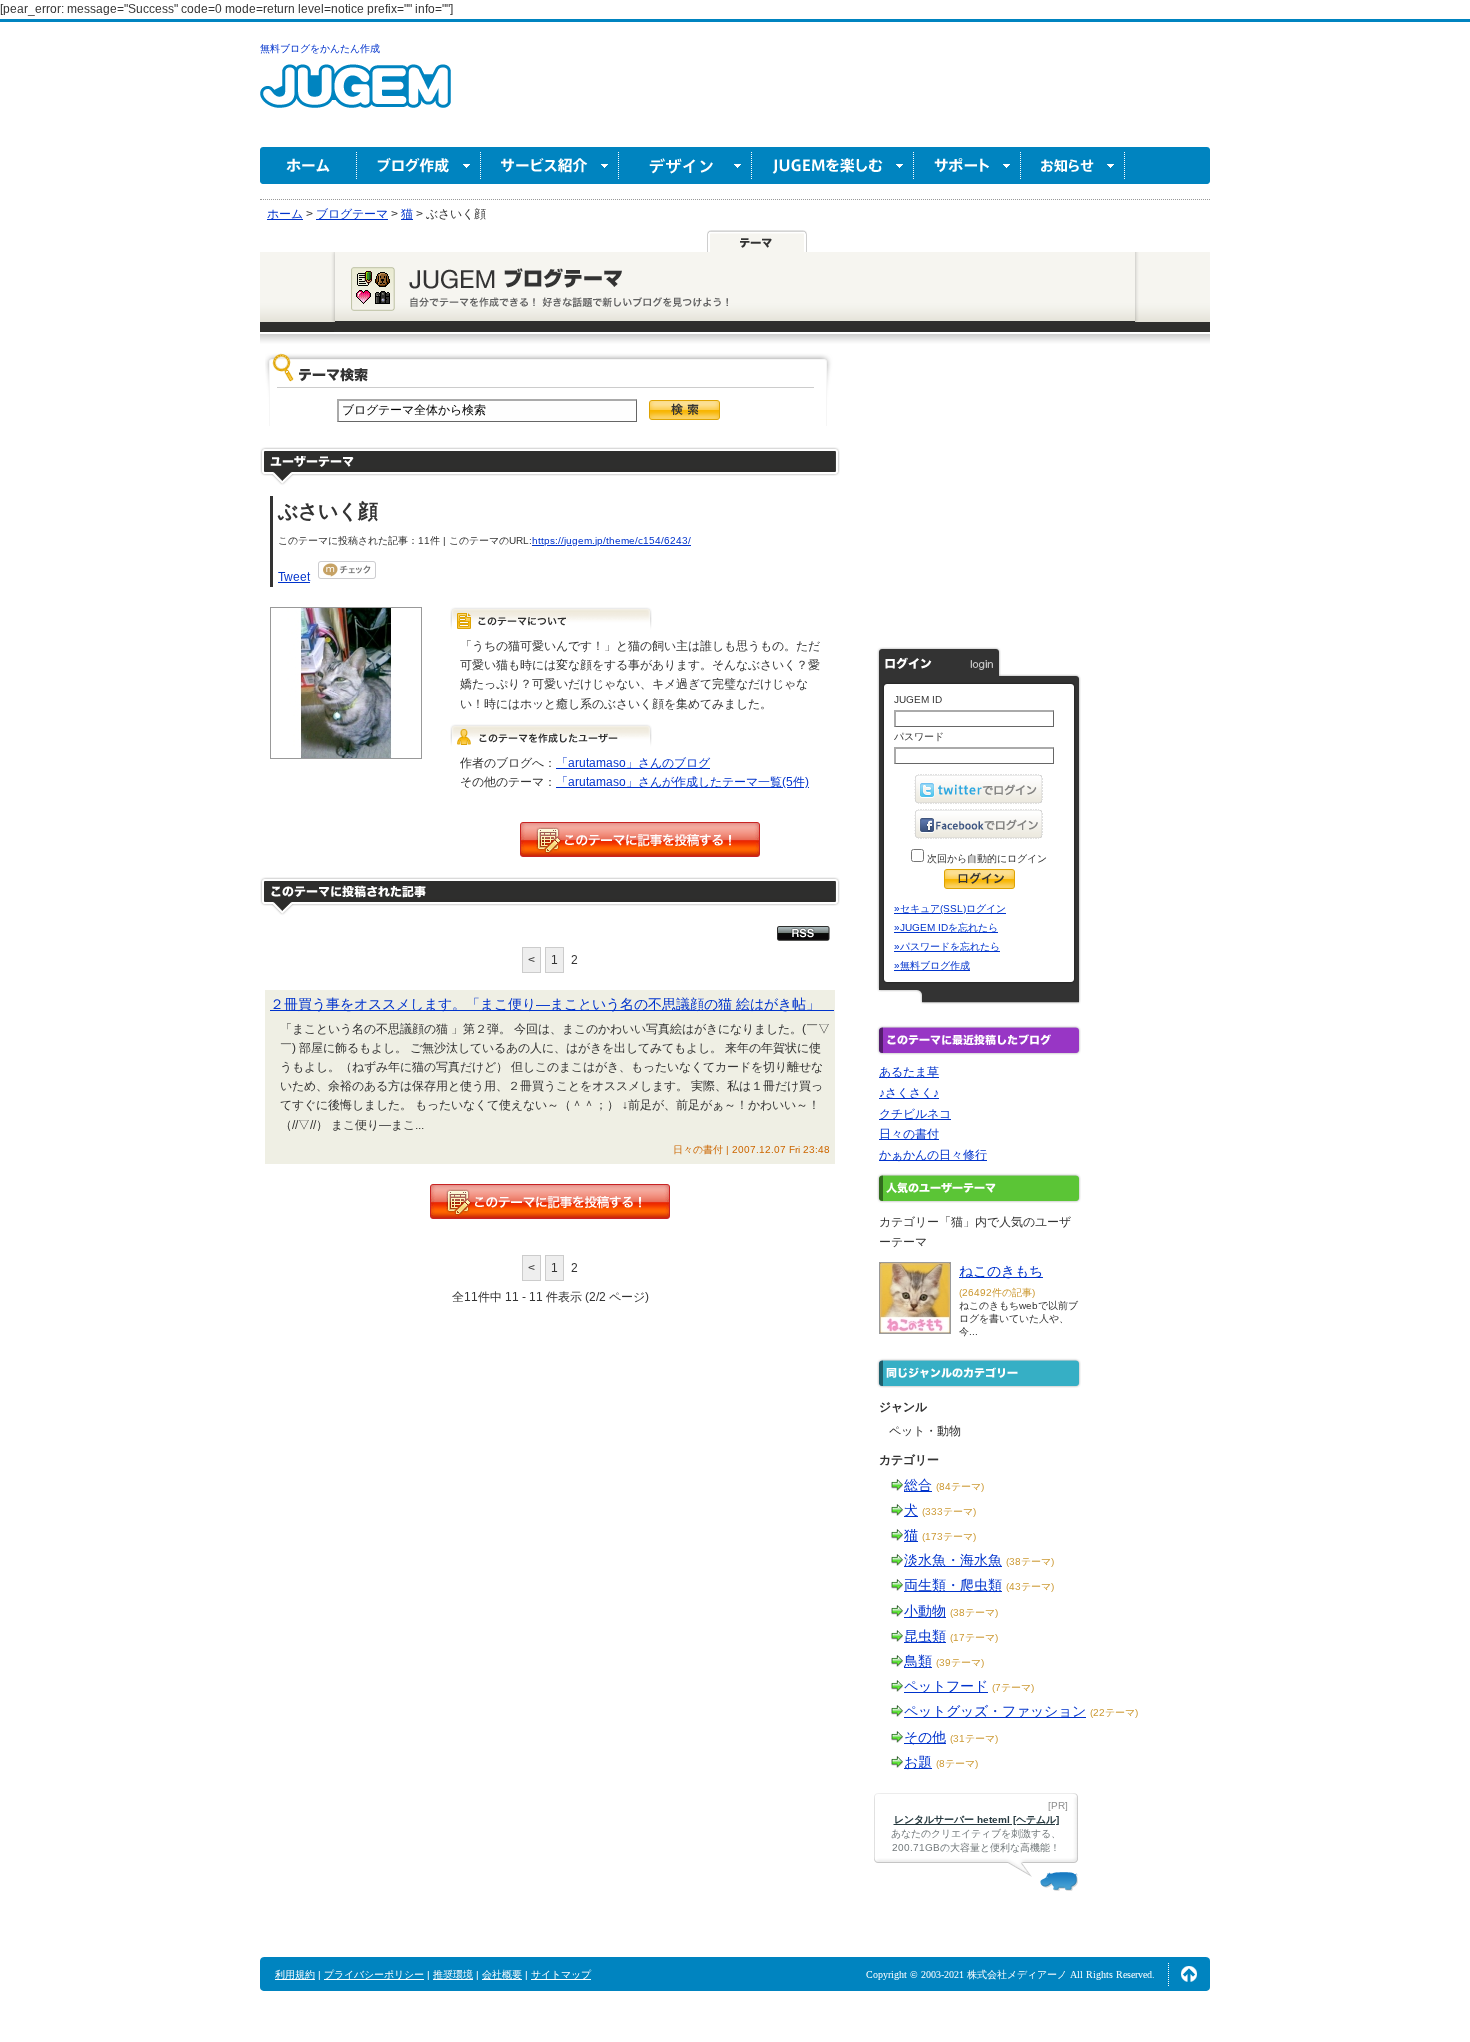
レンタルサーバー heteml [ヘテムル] (976, 1819)
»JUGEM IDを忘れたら (946, 927)
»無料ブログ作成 (932, 965)
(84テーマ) (960, 1486)
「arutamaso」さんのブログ (633, 763)
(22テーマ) (1114, 1712)
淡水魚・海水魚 (953, 1560)
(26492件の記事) (997, 1292)
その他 (925, 1737)
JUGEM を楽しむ (833, 165)
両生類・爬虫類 (953, 1585)
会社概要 (502, 1974)
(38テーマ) (1030, 1561)
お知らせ (1073, 165)
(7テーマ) (1013, 1687)
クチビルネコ (915, 1114)
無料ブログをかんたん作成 (320, 48)
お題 (918, 1762)
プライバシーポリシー (374, 1974)
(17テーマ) (974, 1637)
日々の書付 (909, 1134)
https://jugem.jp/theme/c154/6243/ (611, 540)
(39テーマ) (960, 1662)
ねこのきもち (1001, 1271)
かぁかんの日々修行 (933, 1155)
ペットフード (946, 1686)
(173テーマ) (949, 1536)
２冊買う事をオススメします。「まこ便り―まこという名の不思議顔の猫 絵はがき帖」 (552, 1004)
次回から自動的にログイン (985, 858)
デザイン (685, 165)
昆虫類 (925, 1636)
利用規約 (295, 1974)
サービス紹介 (550, 165)
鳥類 (918, 1661)
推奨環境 (453, 1974)
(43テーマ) (1030, 1586)
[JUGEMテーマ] (757, 241)
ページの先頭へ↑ (1189, 1974)
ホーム (308, 165)
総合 (918, 1485)
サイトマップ (561, 1974)
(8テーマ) (957, 1763)
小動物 (925, 1611)
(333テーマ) (949, 1511)
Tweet (294, 577)
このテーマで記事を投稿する (640, 839)
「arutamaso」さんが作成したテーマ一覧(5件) (682, 782)
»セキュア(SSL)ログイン (950, 908)
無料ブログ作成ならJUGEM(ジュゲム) (355, 97)
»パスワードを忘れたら (947, 946)
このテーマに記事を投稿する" (550, 1201)
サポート (967, 165)
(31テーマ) (974, 1738)
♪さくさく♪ (909, 1093)
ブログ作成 (419, 165)
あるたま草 (909, 1072)
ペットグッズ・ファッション (995, 1711)
